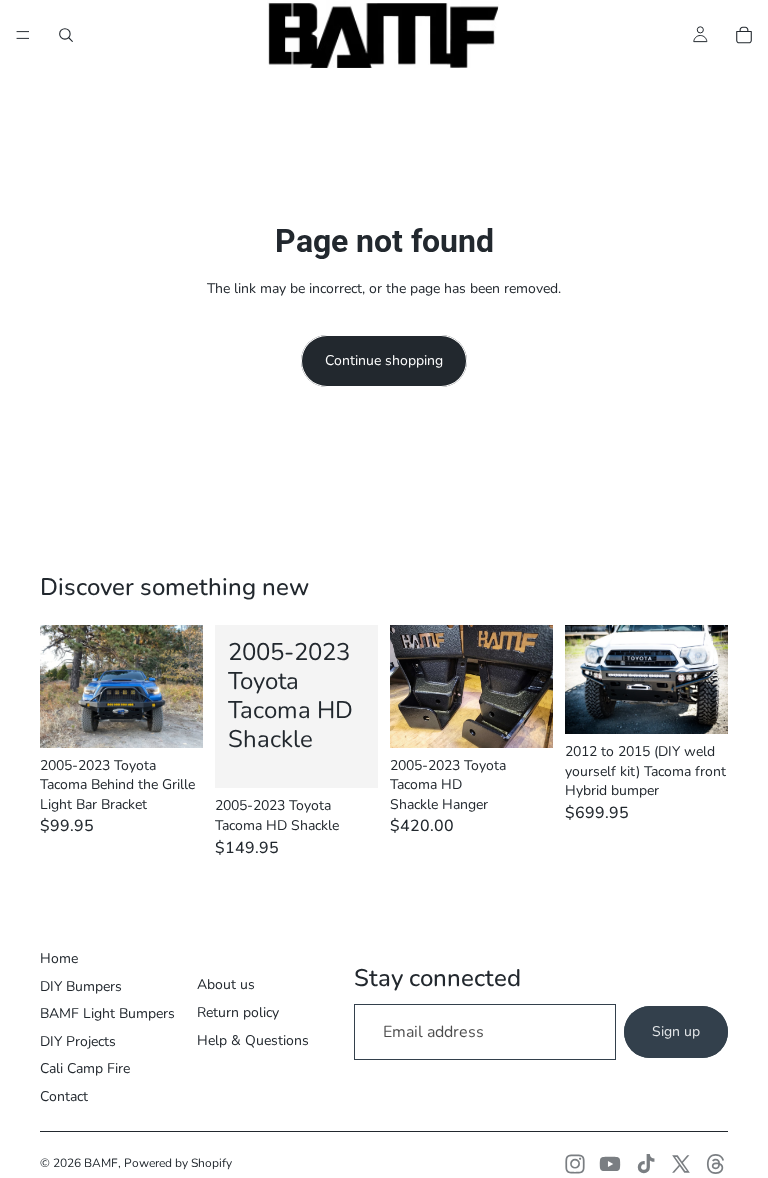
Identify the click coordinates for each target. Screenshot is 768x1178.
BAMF (101, 1163)
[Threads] (716, 1164)
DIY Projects (78, 1041)
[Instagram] (575, 1164)
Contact (64, 1096)
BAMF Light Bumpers (107, 1013)
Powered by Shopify (178, 1163)
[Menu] (23, 35)
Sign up (676, 1031)
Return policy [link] (238, 1012)
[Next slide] (181, 686)
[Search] (66, 35)
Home (59, 958)
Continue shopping (384, 360)
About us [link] (226, 984)
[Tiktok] (646, 1164)
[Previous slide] (62, 686)
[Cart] (744, 35)
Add (189, 716)
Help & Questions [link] (253, 1040)
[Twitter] (681, 1164)
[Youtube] (610, 1164)
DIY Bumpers (81, 986)
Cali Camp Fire (85, 1068)
